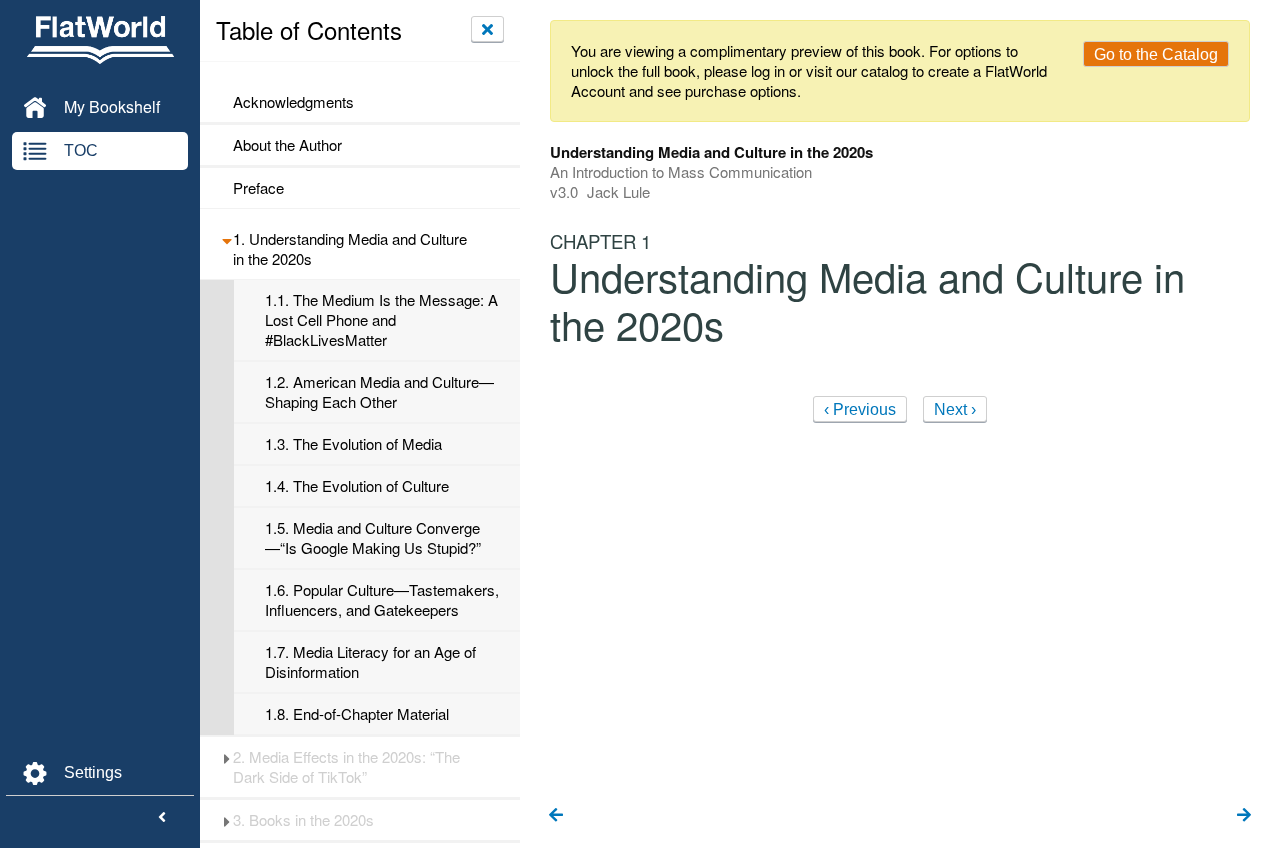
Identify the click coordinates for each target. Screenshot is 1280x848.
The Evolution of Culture (357, 486)
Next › (955, 409)
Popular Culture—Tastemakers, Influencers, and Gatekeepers (382, 600)
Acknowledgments (293, 102)
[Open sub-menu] (226, 239)
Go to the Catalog (1156, 54)
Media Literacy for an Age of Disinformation (370, 662)
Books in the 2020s (303, 820)
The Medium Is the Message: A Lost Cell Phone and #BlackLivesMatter (381, 320)
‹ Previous (860, 409)
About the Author (287, 145)
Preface (258, 188)
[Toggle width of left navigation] (162, 818)
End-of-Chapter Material (357, 714)
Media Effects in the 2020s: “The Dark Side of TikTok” (346, 767)
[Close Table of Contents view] (487, 29)
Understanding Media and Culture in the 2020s (350, 249)
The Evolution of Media (353, 444)
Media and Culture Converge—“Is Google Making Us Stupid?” (373, 538)
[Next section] (1244, 816)
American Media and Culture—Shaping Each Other (379, 392)
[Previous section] (556, 816)
